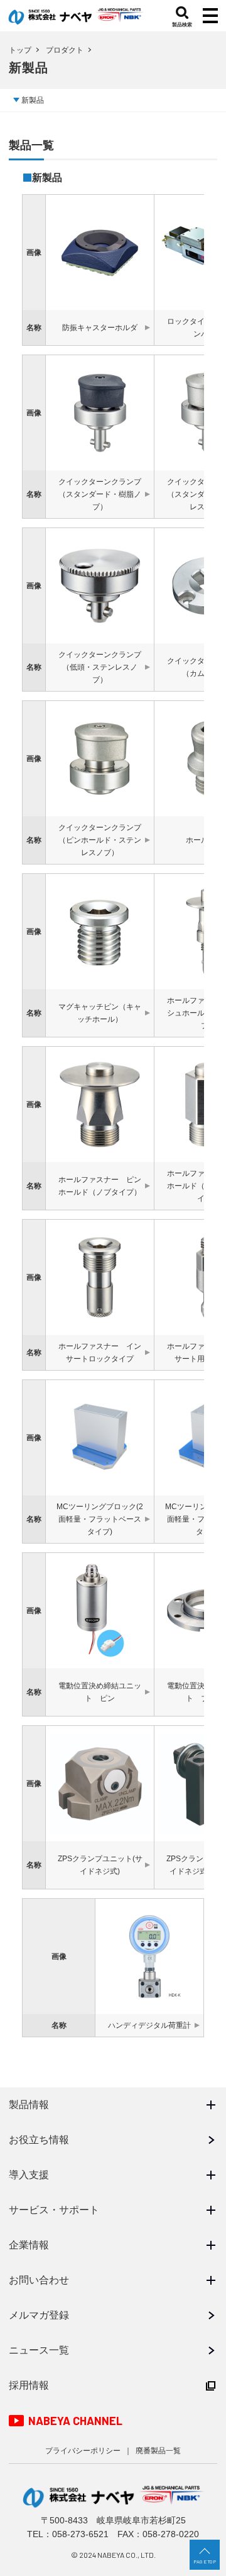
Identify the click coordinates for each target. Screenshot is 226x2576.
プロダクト (65, 50)
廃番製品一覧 (158, 2451)
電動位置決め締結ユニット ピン (100, 1692)
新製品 (33, 100)
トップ (20, 50)
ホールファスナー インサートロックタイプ (100, 1353)
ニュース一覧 (39, 2350)
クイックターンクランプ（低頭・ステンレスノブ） (100, 667)
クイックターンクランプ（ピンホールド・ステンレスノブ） (100, 840)
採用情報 (29, 2385)
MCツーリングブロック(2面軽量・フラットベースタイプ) (100, 1519)
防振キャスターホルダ (100, 328)
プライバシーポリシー (83, 2451)
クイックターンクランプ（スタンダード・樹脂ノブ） (100, 494)
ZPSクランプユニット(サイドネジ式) (100, 1865)
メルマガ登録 (39, 2315)
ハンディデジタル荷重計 (149, 2025)
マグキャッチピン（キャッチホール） (100, 1013)
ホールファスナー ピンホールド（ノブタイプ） (100, 1186)
